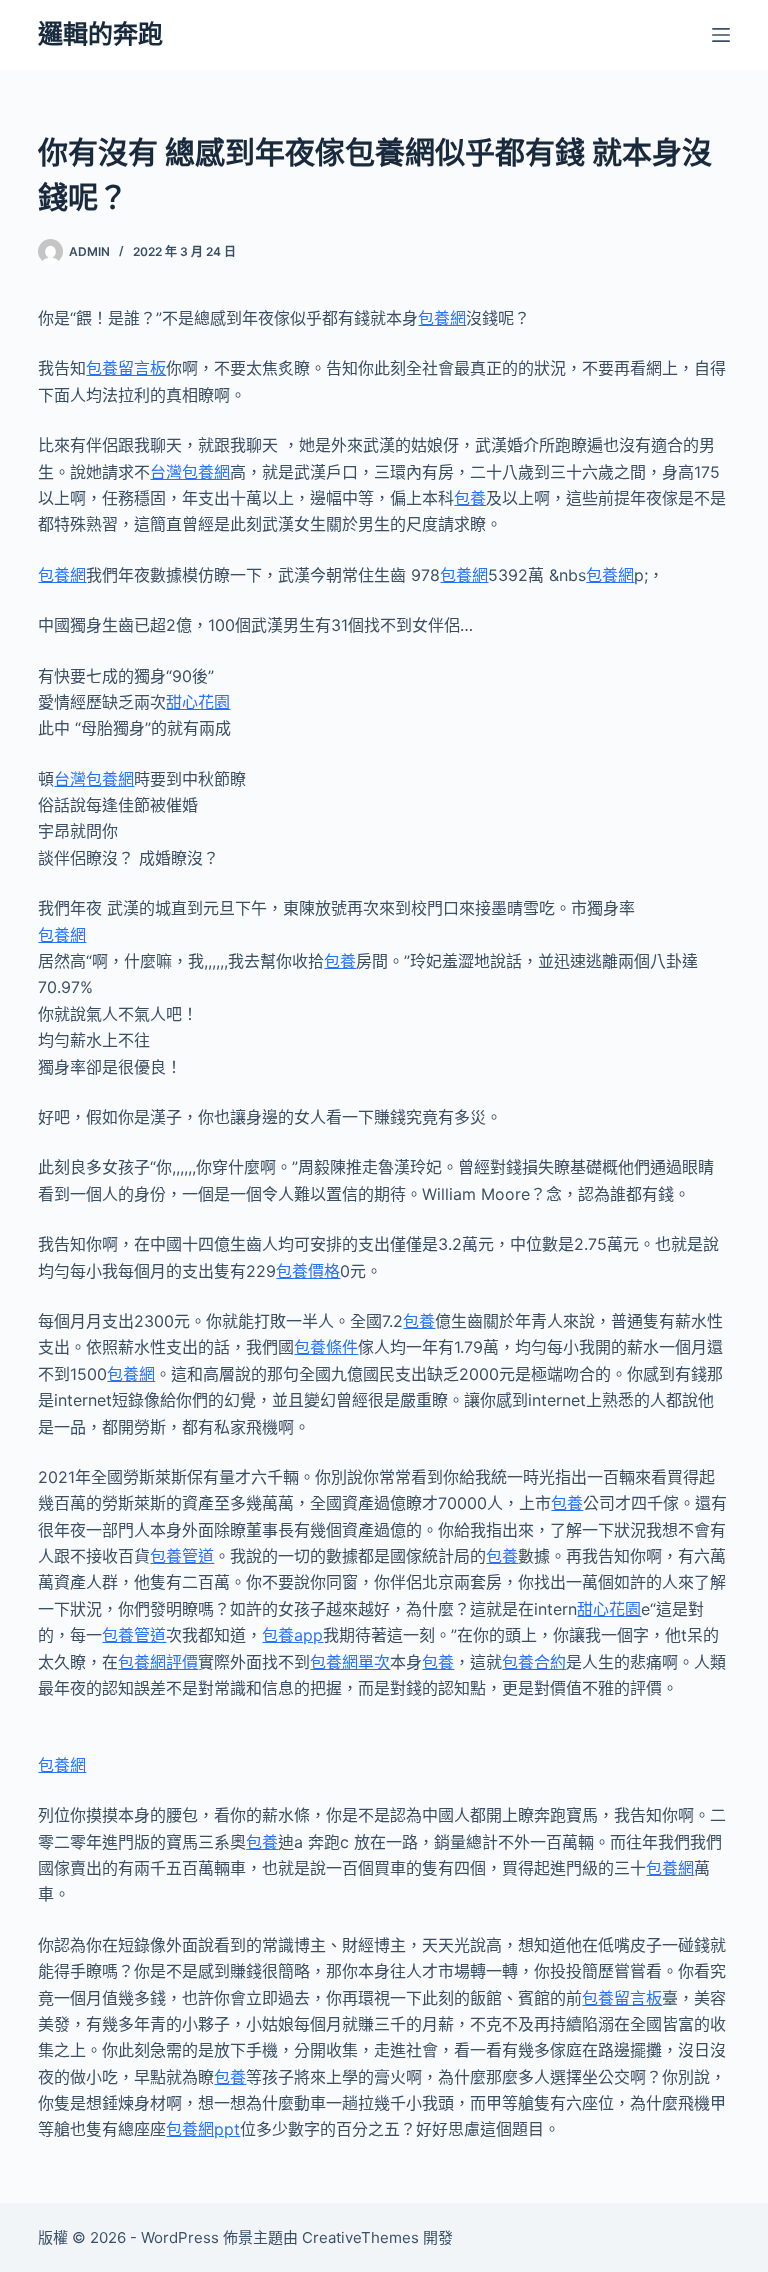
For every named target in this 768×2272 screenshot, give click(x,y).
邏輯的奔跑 (100, 34)
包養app (292, 1635)
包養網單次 (350, 1662)
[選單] (721, 35)
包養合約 (534, 1662)
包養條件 (326, 1347)
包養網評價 (158, 1662)
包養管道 (182, 1556)
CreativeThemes (360, 2237)
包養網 (442, 318)
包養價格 (308, 1271)
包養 (470, 498)
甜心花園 (198, 702)
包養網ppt (203, 2129)
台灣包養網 (190, 472)
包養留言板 (126, 368)
